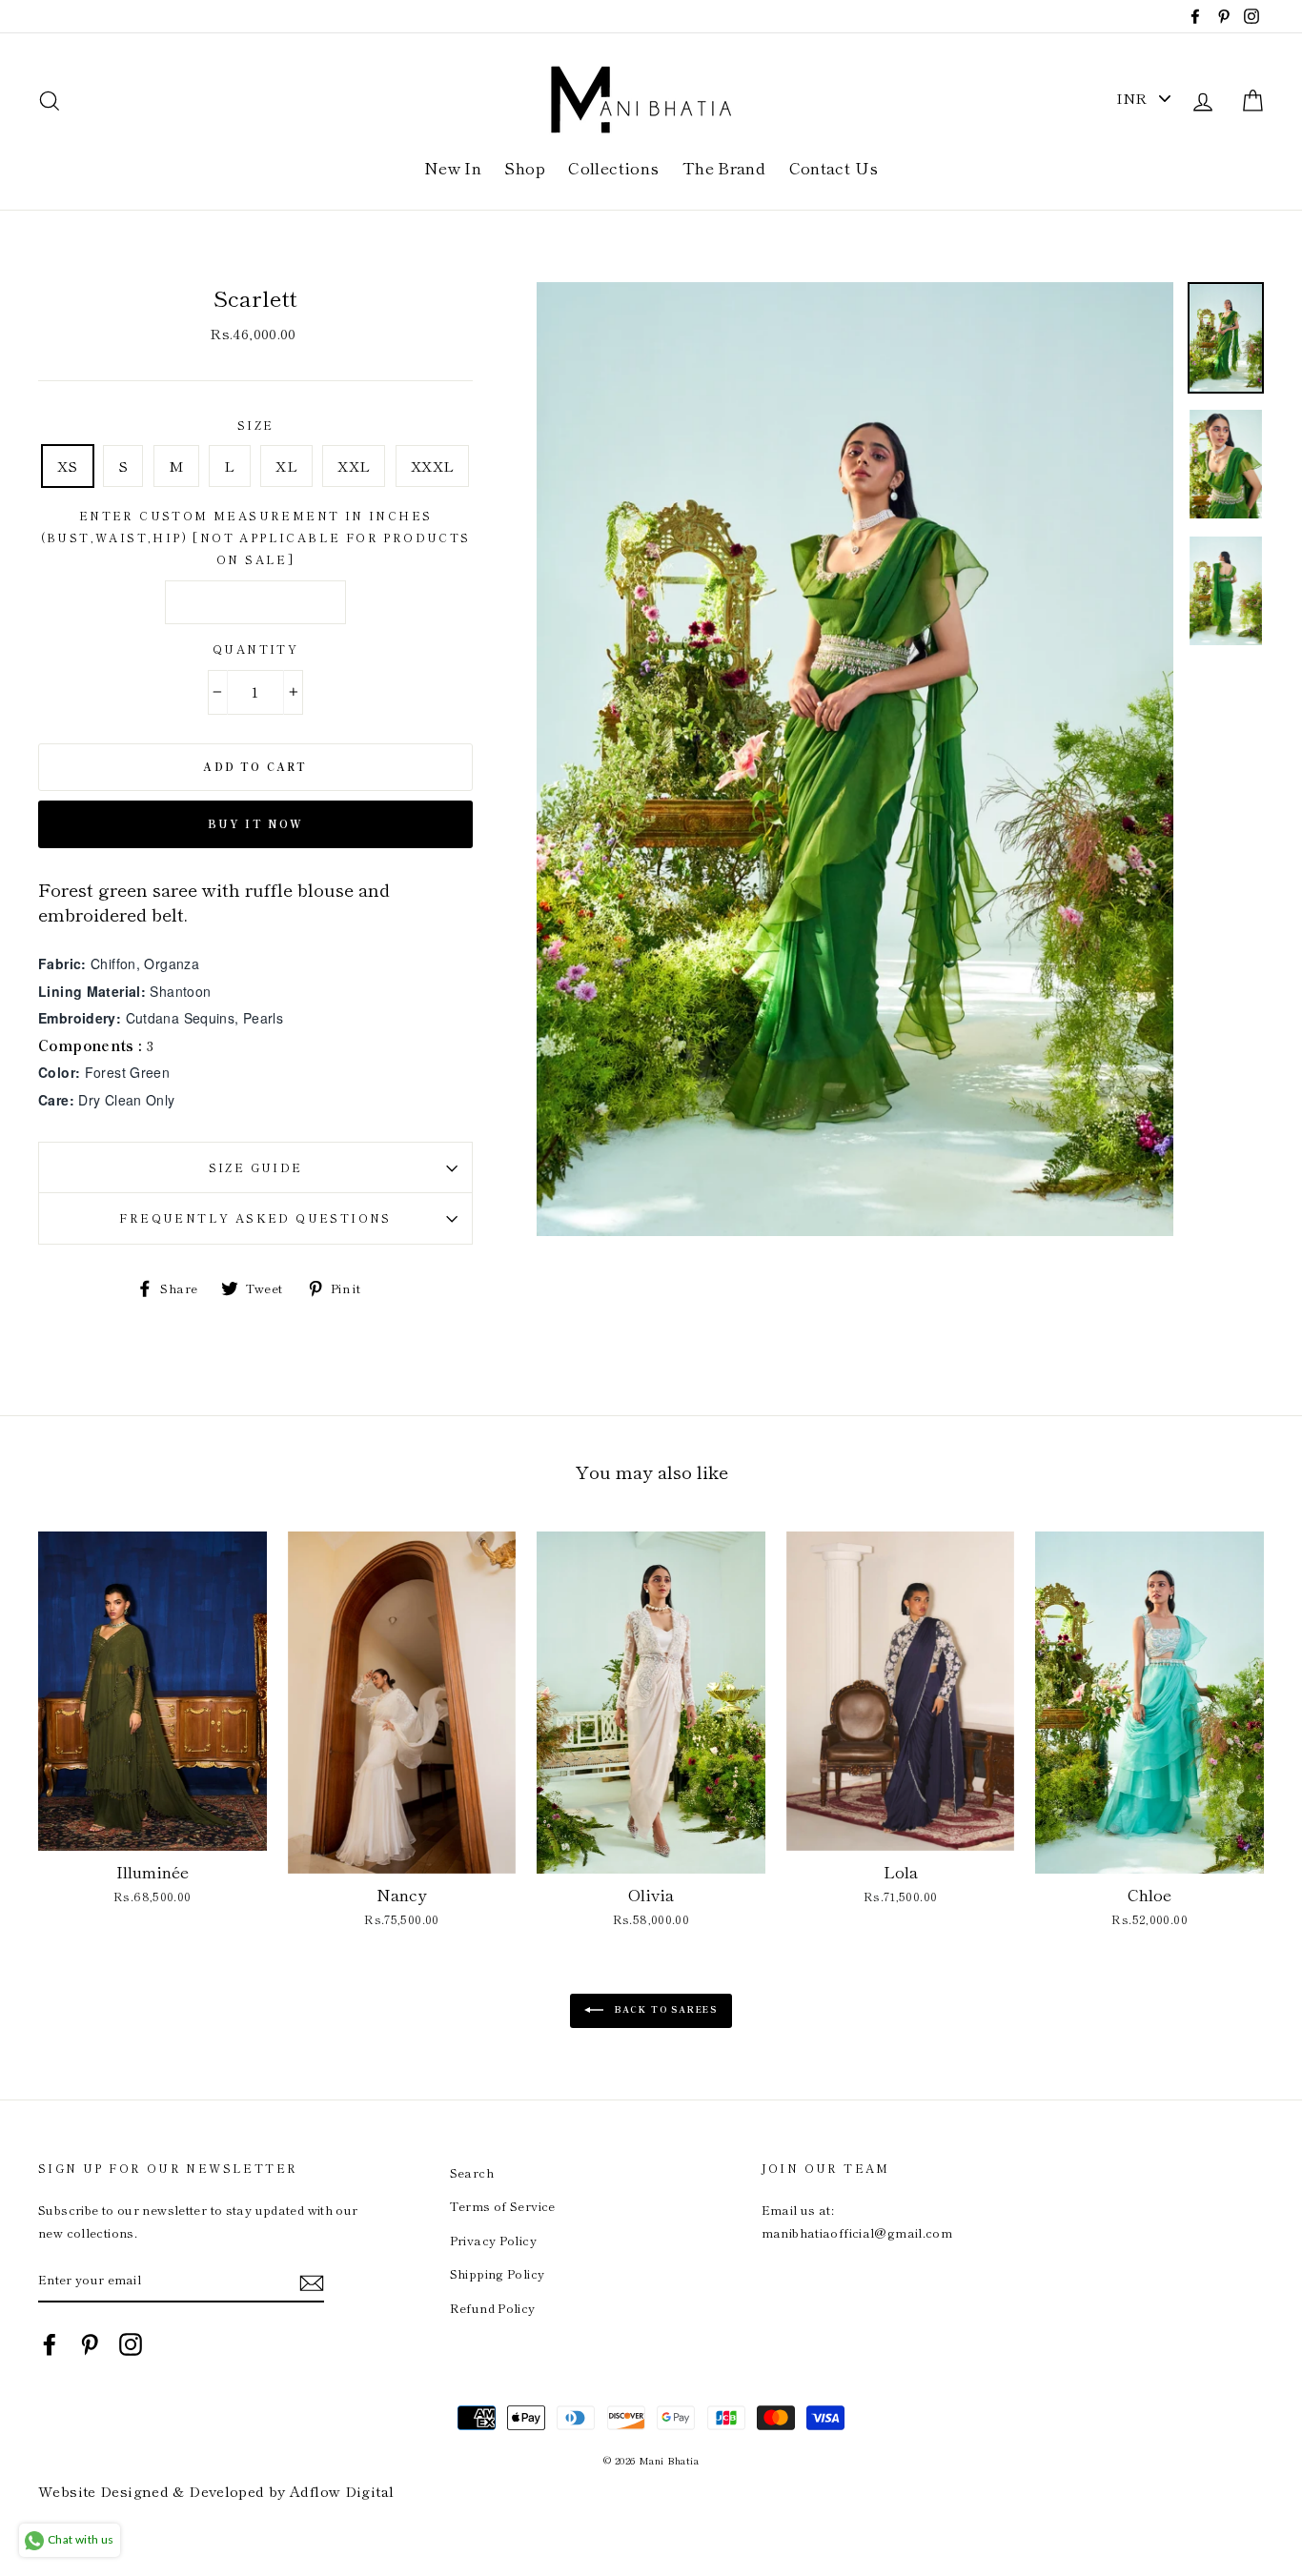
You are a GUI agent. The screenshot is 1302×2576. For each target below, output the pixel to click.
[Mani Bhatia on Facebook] (50, 2343)
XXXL (433, 466)
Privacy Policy (493, 2240)
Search (472, 2172)
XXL (354, 466)
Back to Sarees (664, 2009)
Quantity (255, 649)
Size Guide (256, 1167)
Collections (613, 167)
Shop (525, 167)
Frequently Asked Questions (255, 1217)
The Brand (724, 167)
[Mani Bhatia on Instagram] (131, 2343)
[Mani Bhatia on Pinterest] (90, 2343)
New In (453, 167)
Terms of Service (503, 2206)
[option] (855, 759)
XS (68, 466)
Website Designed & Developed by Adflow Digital (216, 2491)
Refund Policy (493, 2308)
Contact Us (834, 167)
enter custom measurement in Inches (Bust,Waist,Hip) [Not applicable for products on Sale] (256, 537)
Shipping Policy (498, 2273)
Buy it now (256, 823)
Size (256, 425)
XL (286, 466)
